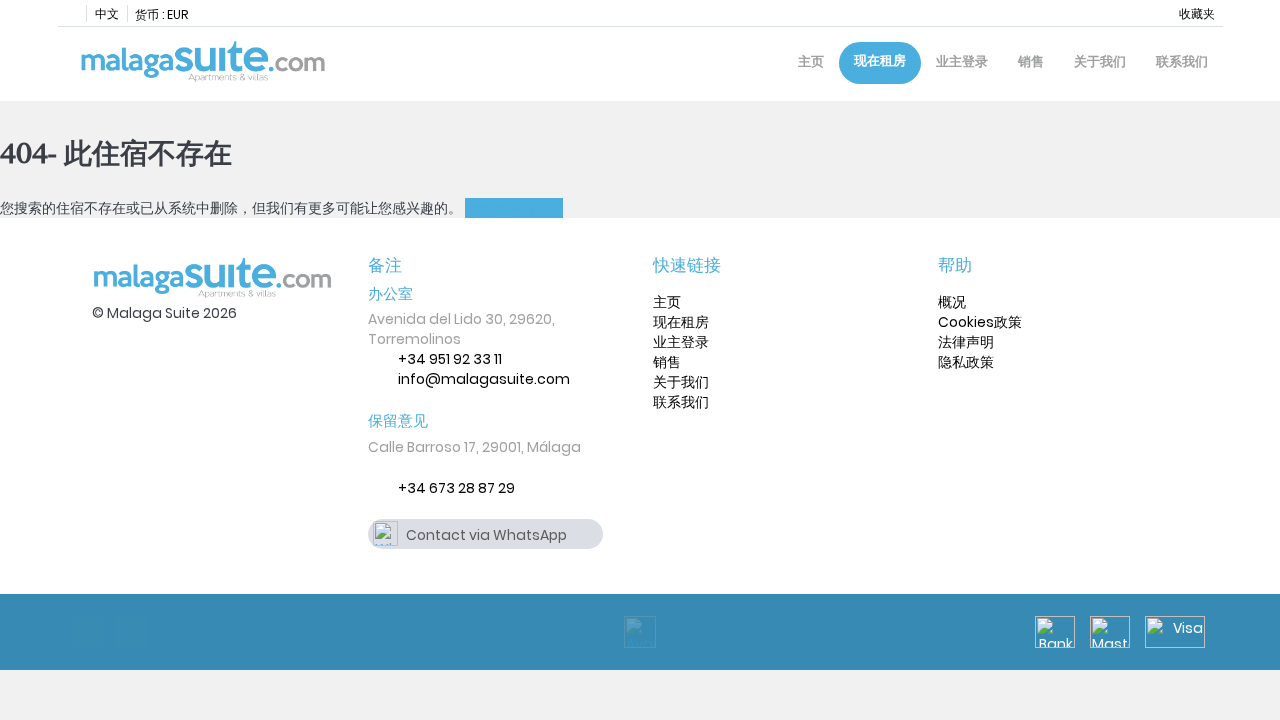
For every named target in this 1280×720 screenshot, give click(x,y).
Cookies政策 (980, 322)
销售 (1031, 61)
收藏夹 (1197, 13)
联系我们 (1182, 61)
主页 (811, 61)
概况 (952, 302)
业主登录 (962, 61)
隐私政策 (966, 362)
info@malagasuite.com (484, 379)
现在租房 (880, 60)
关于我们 (1100, 61)
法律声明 (966, 342)
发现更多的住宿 (514, 208)
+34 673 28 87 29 (456, 488)
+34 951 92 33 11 (450, 359)
